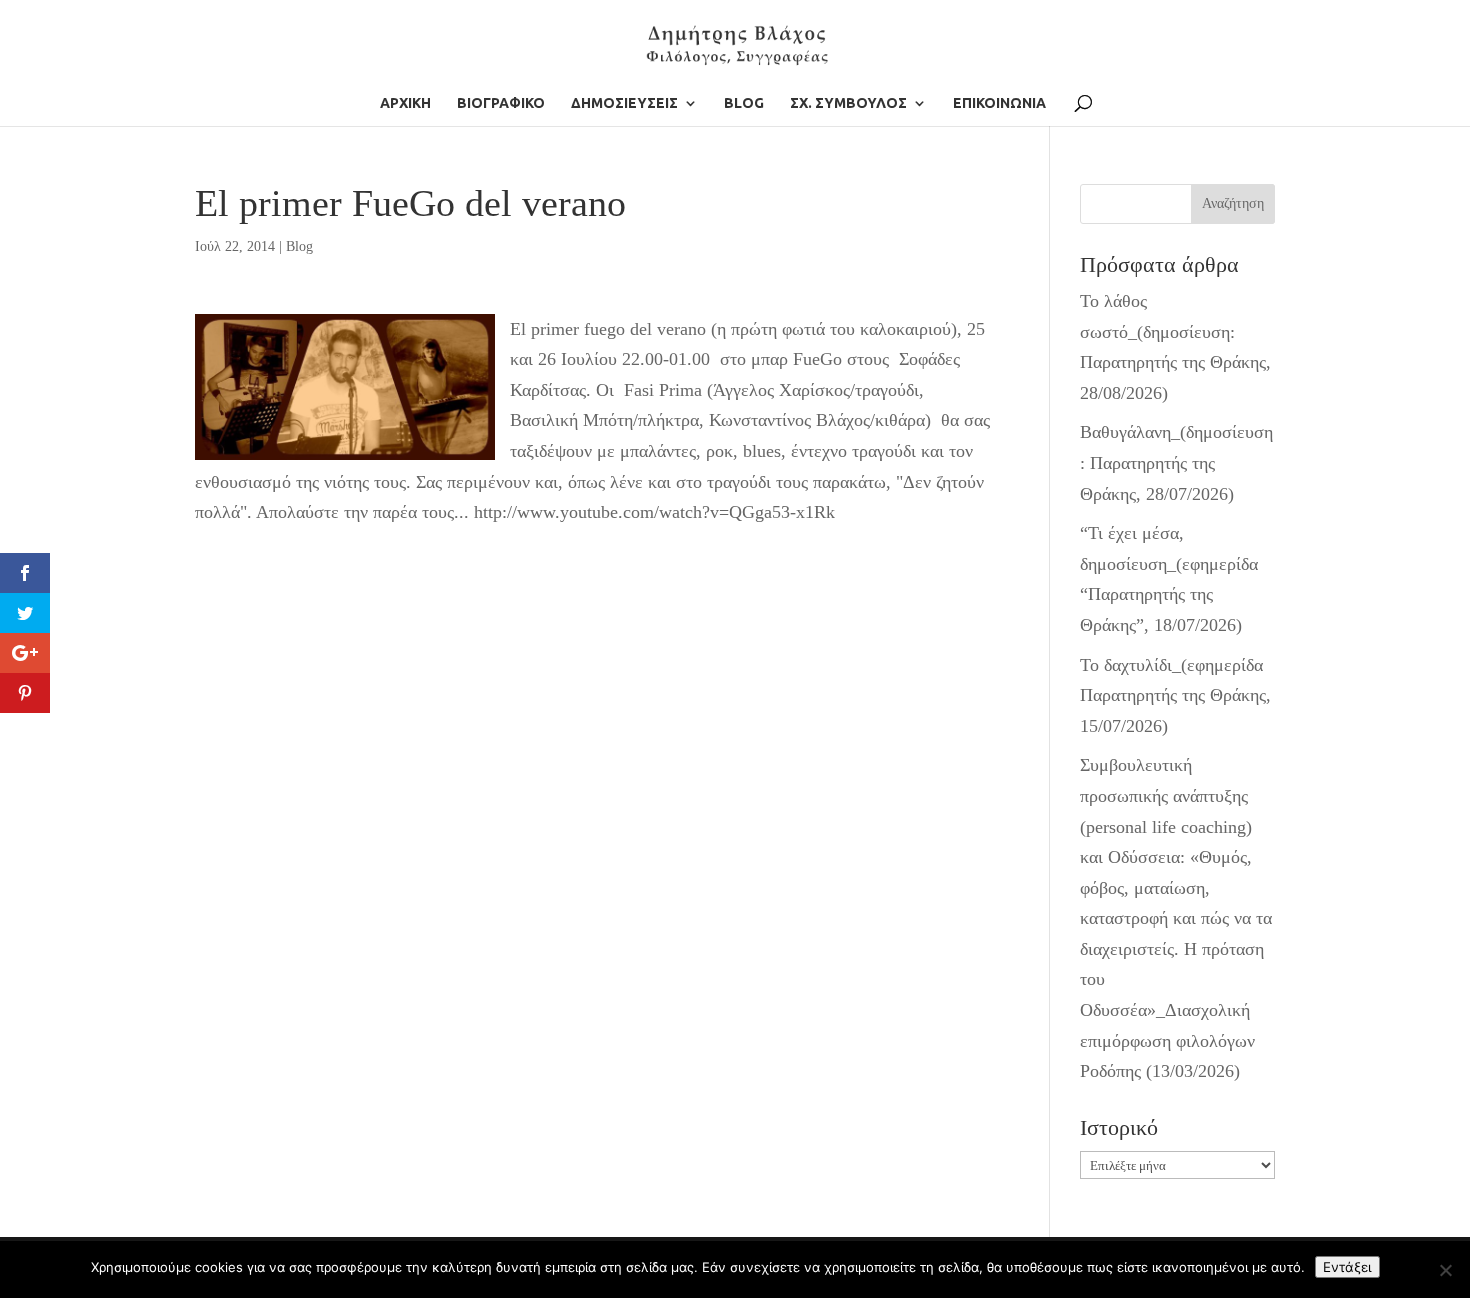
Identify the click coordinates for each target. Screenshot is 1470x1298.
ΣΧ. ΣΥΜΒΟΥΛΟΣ (848, 103)
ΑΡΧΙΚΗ (405, 103)
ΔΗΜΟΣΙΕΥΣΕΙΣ (624, 103)
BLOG (744, 103)
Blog (299, 246)
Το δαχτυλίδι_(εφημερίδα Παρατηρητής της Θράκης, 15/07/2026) (1175, 695)
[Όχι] (1445, 1270)
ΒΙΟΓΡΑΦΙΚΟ (501, 103)
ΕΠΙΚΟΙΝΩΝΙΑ (999, 103)
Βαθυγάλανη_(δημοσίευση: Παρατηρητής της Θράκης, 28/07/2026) (1176, 462)
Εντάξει (1347, 1267)
